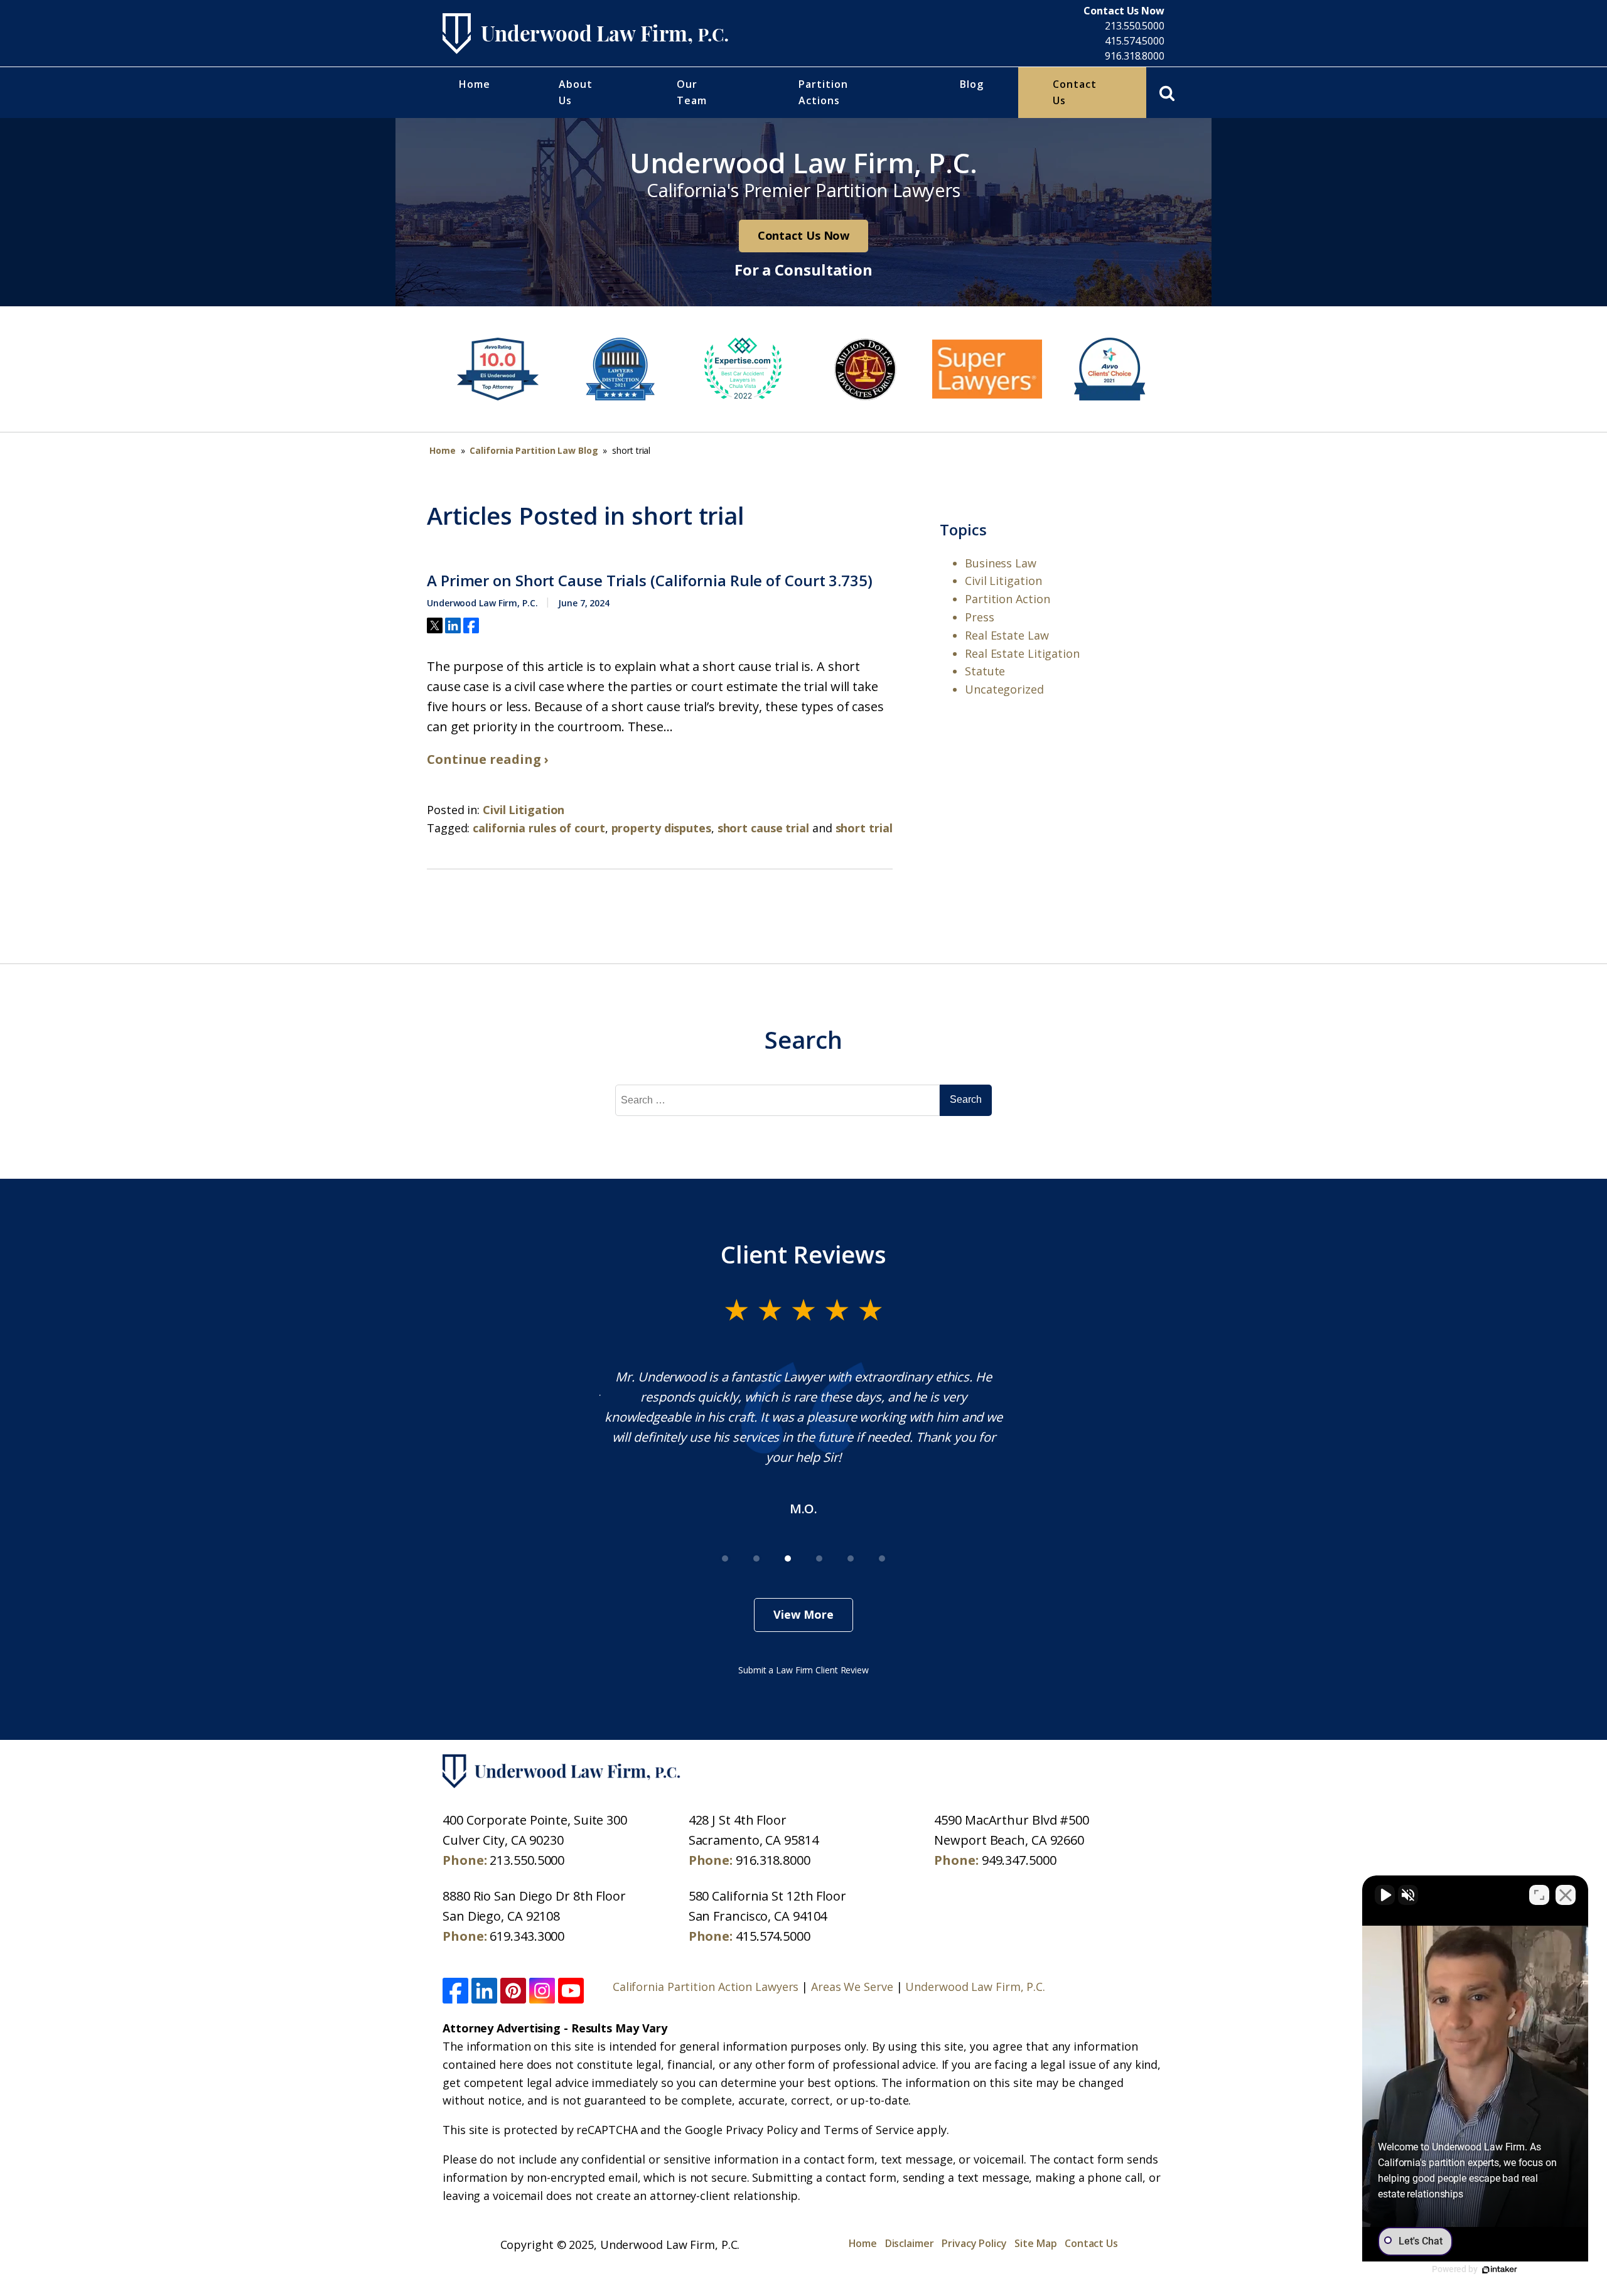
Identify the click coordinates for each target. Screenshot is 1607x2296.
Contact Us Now (804, 235)
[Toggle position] (1539, 1895)
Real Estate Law (1007, 635)
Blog (972, 84)
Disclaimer (910, 2243)
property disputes (661, 828)
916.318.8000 (1135, 56)
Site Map (1035, 2243)
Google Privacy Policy (741, 2130)
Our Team (692, 92)
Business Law (1001, 563)
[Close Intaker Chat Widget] (1566, 1895)
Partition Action (1007, 599)
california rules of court (539, 828)
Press (980, 617)
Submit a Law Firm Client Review (803, 1670)
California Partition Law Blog (534, 450)
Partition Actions (823, 92)
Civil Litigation (524, 810)
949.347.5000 (1019, 1860)
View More (803, 1614)
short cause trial (763, 828)
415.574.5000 (1135, 41)
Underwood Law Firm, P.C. (975, 1987)
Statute (985, 671)
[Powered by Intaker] (1500, 2270)
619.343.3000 (527, 1936)
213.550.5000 (1135, 26)
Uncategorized (1004, 689)
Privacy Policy (974, 2243)
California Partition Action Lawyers (706, 1987)
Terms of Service (868, 2130)
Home (475, 84)
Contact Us (1075, 92)
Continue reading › (487, 759)
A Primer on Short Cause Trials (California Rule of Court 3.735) (650, 581)
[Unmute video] (1385, 1895)
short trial (864, 828)
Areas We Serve (852, 1987)
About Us (576, 92)
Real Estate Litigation (1022, 653)
